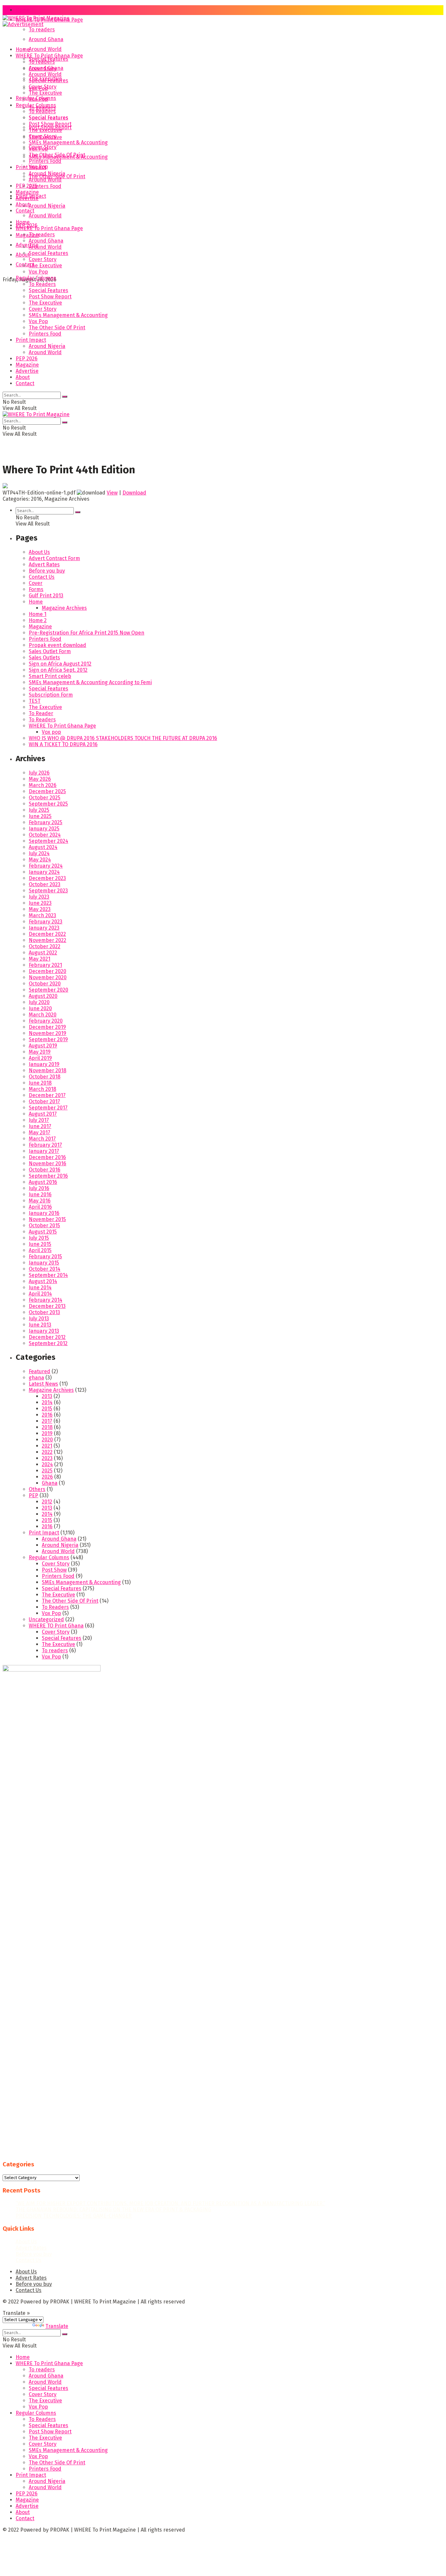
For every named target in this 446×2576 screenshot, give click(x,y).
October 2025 (45, 798)
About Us (39, 552)
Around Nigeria (47, 206)
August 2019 (43, 1046)
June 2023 (40, 903)
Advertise (27, 245)
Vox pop (51, 732)
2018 (47, 1427)
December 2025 (47, 791)
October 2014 (45, 1269)
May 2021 (40, 959)
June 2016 (40, 1194)
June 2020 (40, 1008)
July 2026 (39, 773)
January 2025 (44, 829)
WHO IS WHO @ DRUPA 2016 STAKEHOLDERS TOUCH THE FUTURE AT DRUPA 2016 (123, 738)
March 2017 (42, 1139)
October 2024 (45, 835)
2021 (47, 1446)
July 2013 (39, 1319)
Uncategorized (46, 1619)
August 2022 (43, 953)
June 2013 (40, 1325)
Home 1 (38, 614)
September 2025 (48, 804)
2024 (47, 1464)
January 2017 (44, 1151)
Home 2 (38, 620)
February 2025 (46, 822)
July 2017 (39, 1120)
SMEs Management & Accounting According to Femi (90, 682)
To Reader (41, 713)
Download (134, 493)
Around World (45, 49)
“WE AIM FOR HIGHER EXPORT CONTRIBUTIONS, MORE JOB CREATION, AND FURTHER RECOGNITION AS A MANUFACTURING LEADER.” (170, 2203)
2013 (47, 1396)
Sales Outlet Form (50, 651)
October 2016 (45, 1170)
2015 (47, 1409)
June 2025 (40, 816)
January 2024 (44, 872)
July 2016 (39, 1188)
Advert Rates (44, 565)
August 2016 (43, 1182)
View (112, 493)
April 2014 (40, 1294)
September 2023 (48, 891)
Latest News (43, 1384)
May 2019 (40, 1052)
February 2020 (46, 1021)
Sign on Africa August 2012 (60, 664)
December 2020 (48, 971)
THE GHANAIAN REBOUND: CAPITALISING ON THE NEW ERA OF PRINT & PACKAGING (113, 2210)
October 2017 (44, 1101)
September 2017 (48, 1108)
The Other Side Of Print (57, 155)
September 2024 (48, 841)
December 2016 (47, 1157)
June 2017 (40, 1126)
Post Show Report (50, 124)
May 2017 (40, 1132)
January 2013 (44, 1331)
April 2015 (40, 1250)
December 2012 (47, 1337)
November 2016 (48, 1163)
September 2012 (48, 1343)
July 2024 (39, 853)
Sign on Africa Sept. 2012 (58, 670)
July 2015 (39, 1238)
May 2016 (40, 1201)
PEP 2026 (27, 186)
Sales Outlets (44, 658)
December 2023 (47, 878)
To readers (42, 30)
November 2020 (48, 977)
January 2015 (44, 1263)
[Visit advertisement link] (23, 24)
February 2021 (45, 965)
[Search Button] (65, 397)
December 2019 (47, 1027)
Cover (36, 583)
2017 (47, 1421)
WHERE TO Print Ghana (56, 1626)
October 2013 (44, 1312)
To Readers (42, 111)
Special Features (48, 80)
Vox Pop (38, 99)
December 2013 (47, 1306)
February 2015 (45, 1257)
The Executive (45, 93)
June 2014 (40, 1288)
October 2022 (45, 946)
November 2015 (47, 1219)
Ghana (50, 1483)
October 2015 (44, 1225)
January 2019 (44, 1064)
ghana (36, 1378)
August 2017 (43, 1114)
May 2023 (40, 909)
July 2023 (39, 897)
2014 (47, 1402)
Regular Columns (36, 105)
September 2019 (48, 1039)
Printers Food (45, 186)
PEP (33, 1495)
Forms (36, 589)
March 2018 (42, 1089)
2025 (47, 1471)
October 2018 (45, 1077)
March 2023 (42, 915)
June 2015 (40, 1244)
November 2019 (48, 1033)
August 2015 (43, 1232)
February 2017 (45, 1145)
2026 (47, 1477)
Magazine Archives (64, 608)
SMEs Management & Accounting (68, 142)
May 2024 (40, 860)
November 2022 (48, 940)
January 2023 (44, 928)
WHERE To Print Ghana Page (49, 56)
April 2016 (40, 1207)
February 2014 (46, 1300)
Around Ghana (46, 39)
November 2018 (48, 1070)
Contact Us (42, 577)
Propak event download (57, 645)
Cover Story (43, 87)
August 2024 (43, 847)
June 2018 (40, 1083)
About (23, 204)
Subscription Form (51, 695)
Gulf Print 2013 (46, 596)
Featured (40, 1371)
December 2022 (47, 934)
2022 (47, 1452)
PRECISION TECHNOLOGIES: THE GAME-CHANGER (74, 2216)
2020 (47, 1440)
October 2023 (45, 884)
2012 (47, 1502)
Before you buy (47, 571)
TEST (35, 701)
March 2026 (43, 785)
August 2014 (43, 1281)
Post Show (54, 1570)
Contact (25, 211)
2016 (47, 1415)
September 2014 (48, 1275)
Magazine (27, 235)
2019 (47, 1433)
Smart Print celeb (50, 676)
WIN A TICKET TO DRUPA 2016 (63, 744)
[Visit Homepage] (36, 20)
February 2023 (46, 922)
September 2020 (48, 990)
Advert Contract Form (54, 558)
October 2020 (45, 984)
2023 (47, 1458)
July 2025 (39, 810)
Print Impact (31, 167)
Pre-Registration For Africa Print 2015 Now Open (87, 633)
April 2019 (40, 1058)
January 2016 (44, 1213)
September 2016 (48, 1176)
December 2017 (47, 1095)
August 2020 (43, 996)
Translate (57, 2326)
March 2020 (43, 1015)
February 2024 (46, 866)
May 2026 (40, 779)
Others (37, 1489)
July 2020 (39, 1002)
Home (23, 10)
